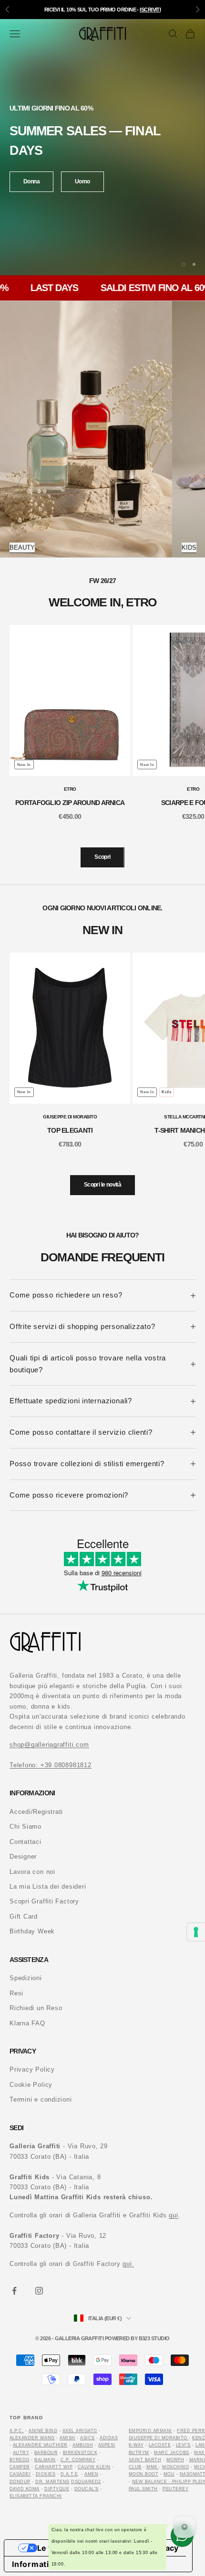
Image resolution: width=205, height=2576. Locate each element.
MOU (169, 2474)
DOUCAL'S (87, 2489)
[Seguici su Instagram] (39, 2291)
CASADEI (20, 2474)
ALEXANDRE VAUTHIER (40, 2445)
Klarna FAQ (27, 2023)
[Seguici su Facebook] (14, 2291)
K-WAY (136, 2445)
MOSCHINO (175, 2467)
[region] (102, 147)
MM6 (153, 2467)
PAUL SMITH (143, 2489)
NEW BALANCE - (152, 2482)
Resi (16, 1993)
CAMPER (20, 2467)
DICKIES (46, 2474)
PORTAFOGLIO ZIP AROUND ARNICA (70, 803)
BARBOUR (46, 2453)
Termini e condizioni (41, 2099)
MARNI (197, 2460)
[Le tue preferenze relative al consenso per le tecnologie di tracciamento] (196, 1932)
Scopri (102, 857)
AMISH (67, 2438)
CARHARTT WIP (54, 2467)
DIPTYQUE (57, 2489)
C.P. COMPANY (78, 2460)
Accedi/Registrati (36, 1812)
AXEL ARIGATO (80, 2431)
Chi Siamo (26, 1826)
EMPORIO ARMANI (150, 2431)
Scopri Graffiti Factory (44, 1901)
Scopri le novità (102, 1185)
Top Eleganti (70, 1130)
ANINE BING (43, 2431)
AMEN (91, 2474)
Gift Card (24, 1917)
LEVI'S (183, 2445)
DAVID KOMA (25, 2489)
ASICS (87, 2438)
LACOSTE (160, 2445)
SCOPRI (33, 175)
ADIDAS (109, 2438)
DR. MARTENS (52, 2482)
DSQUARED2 (86, 2482)
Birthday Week (32, 1931)
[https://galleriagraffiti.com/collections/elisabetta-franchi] (188, 2438)
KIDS (189, 548)
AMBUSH (83, 2445)
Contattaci (26, 1842)
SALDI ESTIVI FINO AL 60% (138, 288)
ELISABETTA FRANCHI (36, 2496)
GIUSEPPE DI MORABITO (70, 1117)
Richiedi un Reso (36, 2008)
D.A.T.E (69, 2474)
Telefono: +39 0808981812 (51, 1765)
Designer (23, 1857)
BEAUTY (22, 548)
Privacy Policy (32, 2069)
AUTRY (21, 2453)
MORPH (175, 2460)
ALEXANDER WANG (32, 2438)
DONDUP (20, 2482)
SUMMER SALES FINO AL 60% (103, 10)
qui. (128, 2264)
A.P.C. (17, 2431)
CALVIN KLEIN (94, 2467)
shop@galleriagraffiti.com (49, 1745)
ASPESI (107, 2445)
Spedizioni (26, 1978)
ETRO (70, 789)
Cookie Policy (31, 2085)
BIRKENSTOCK (80, 2453)
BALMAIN (45, 2460)
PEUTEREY (175, 2489)
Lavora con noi (32, 1872)
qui (173, 2215)
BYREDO (20, 2460)
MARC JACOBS (171, 2453)
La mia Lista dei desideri (48, 1887)
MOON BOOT (143, 2474)
